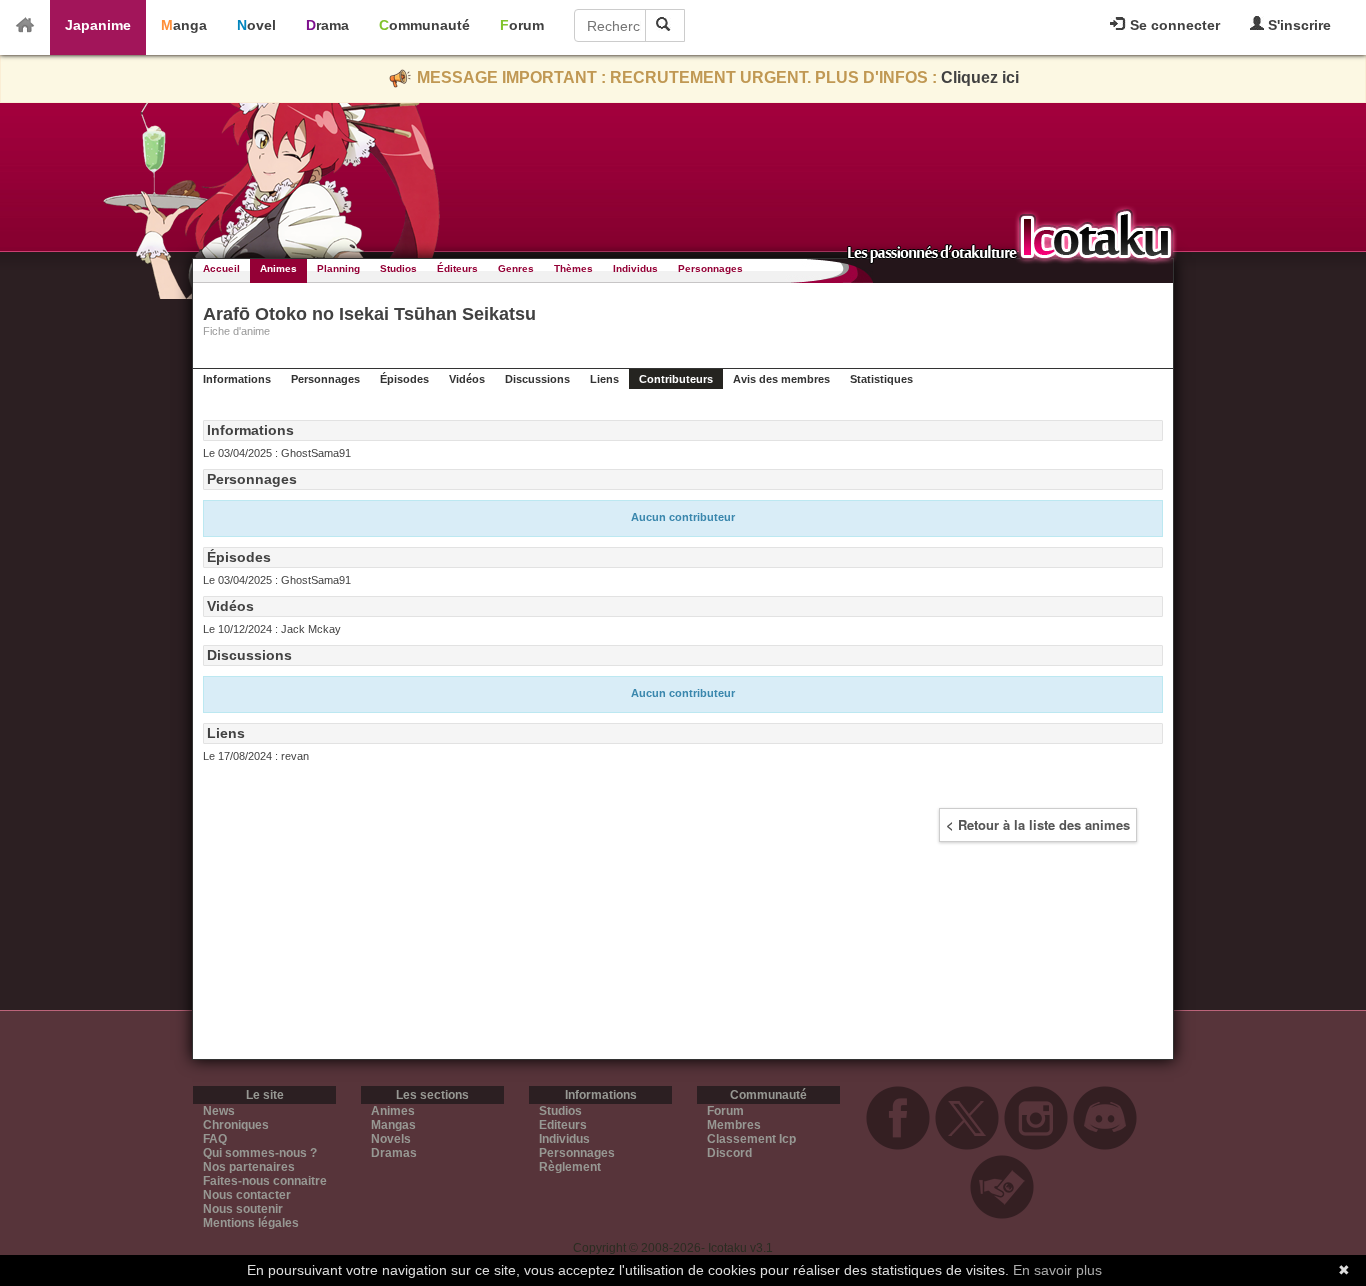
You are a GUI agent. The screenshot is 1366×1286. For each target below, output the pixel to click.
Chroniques (236, 1125)
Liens (604, 379)
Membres (734, 1125)
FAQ (215, 1139)
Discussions (537, 379)
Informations (237, 379)
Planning (338, 268)
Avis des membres (781, 379)
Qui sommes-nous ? (260, 1153)
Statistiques (881, 379)
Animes (278, 268)
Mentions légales (251, 1223)
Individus (635, 268)
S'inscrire (1297, 25)
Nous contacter (247, 1195)
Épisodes (404, 379)
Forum (522, 25)
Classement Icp (751, 1139)
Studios (398, 268)
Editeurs (563, 1125)
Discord (729, 1153)
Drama (327, 25)
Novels (391, 1139)
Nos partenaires (249, 1167)
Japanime (98, 25)
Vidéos (467, 379)
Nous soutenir (243, 1209)
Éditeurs (457, 268)
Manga (184, 25)
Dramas (394, 1153)
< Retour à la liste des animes (1038, 824)
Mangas (393, 1125)
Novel (256, 25)
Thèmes (573, 268)
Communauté (424, 25)
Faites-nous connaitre (265, 1181)
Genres (516, 268)
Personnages (710, 268)
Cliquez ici (980, 77)
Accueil (221, 268)
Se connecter (1173, 25)
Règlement (570, 1167)
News (219, 1111)
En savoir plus (1057, 1270)
